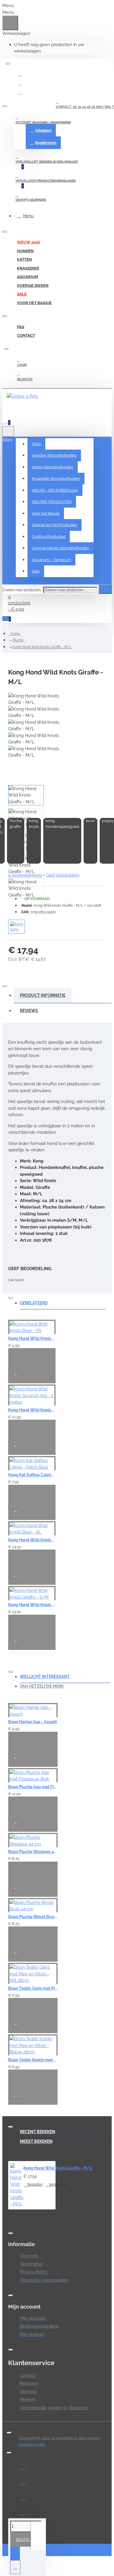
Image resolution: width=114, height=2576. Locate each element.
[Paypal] (23, 2497)
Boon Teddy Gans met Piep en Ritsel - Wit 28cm (33, 1988)
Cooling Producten (49, 537)
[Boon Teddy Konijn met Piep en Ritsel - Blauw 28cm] (33, 2045)
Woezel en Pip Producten (55, 525)
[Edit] (8, 64)
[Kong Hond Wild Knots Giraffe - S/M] (32, 1593)
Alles (36, 444)
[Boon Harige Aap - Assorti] (33, 1710)
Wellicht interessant (45, 1677)
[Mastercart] (23, 2482)
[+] (38, 2536)
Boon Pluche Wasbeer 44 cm (33, 1852)
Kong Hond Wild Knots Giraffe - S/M (32, 1605)
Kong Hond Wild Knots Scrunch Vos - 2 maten (32, 1410)
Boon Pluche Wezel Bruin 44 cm (33, 1917)
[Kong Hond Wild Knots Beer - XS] (32, 1327)
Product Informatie (43, 995)
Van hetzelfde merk (42, 1686)
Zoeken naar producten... (22, 590)
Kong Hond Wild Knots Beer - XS (32, 1338)
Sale (36, 571)
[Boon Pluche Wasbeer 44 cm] (33, 1840)
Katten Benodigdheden (53, 467)
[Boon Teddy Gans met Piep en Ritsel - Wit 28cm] (33, 1973)
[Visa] (23, 2466)
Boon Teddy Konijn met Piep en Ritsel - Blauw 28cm (33, 2060)
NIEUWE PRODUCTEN (52, 502)
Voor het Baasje (46, 513)
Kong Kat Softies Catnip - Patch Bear (32, 1475)
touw (90, 821)
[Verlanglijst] (18, 1375)
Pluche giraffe (16, 824)
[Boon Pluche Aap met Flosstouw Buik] (33, 1775)
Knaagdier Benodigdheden (56, 478)
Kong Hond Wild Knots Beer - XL (32, 1540)
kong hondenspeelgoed (62, 824)
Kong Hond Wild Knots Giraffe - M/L (42, 647)
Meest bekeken (36, 2141)
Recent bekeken (38, 2132)
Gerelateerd (34, 1303)
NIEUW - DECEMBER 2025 (55, 490)
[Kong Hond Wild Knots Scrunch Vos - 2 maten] (32, 1395)
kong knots (34, 824)
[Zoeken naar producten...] (8, 431)
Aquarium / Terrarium (51, 560)
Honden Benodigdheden (54, 455)
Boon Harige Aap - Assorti (33, 1722)
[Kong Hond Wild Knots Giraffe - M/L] (17, 2185)
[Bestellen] (16, 1357)
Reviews (29, 1011)
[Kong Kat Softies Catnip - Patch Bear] (32, 1463)
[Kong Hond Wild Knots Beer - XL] (32, 1528)
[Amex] (23, 2512)
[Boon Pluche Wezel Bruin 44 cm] (33, 1905)
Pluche (18, 640)
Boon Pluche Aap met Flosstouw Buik (33, 1787)
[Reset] (10, 23)
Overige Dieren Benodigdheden (61, 548)
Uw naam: (16, 1280)
